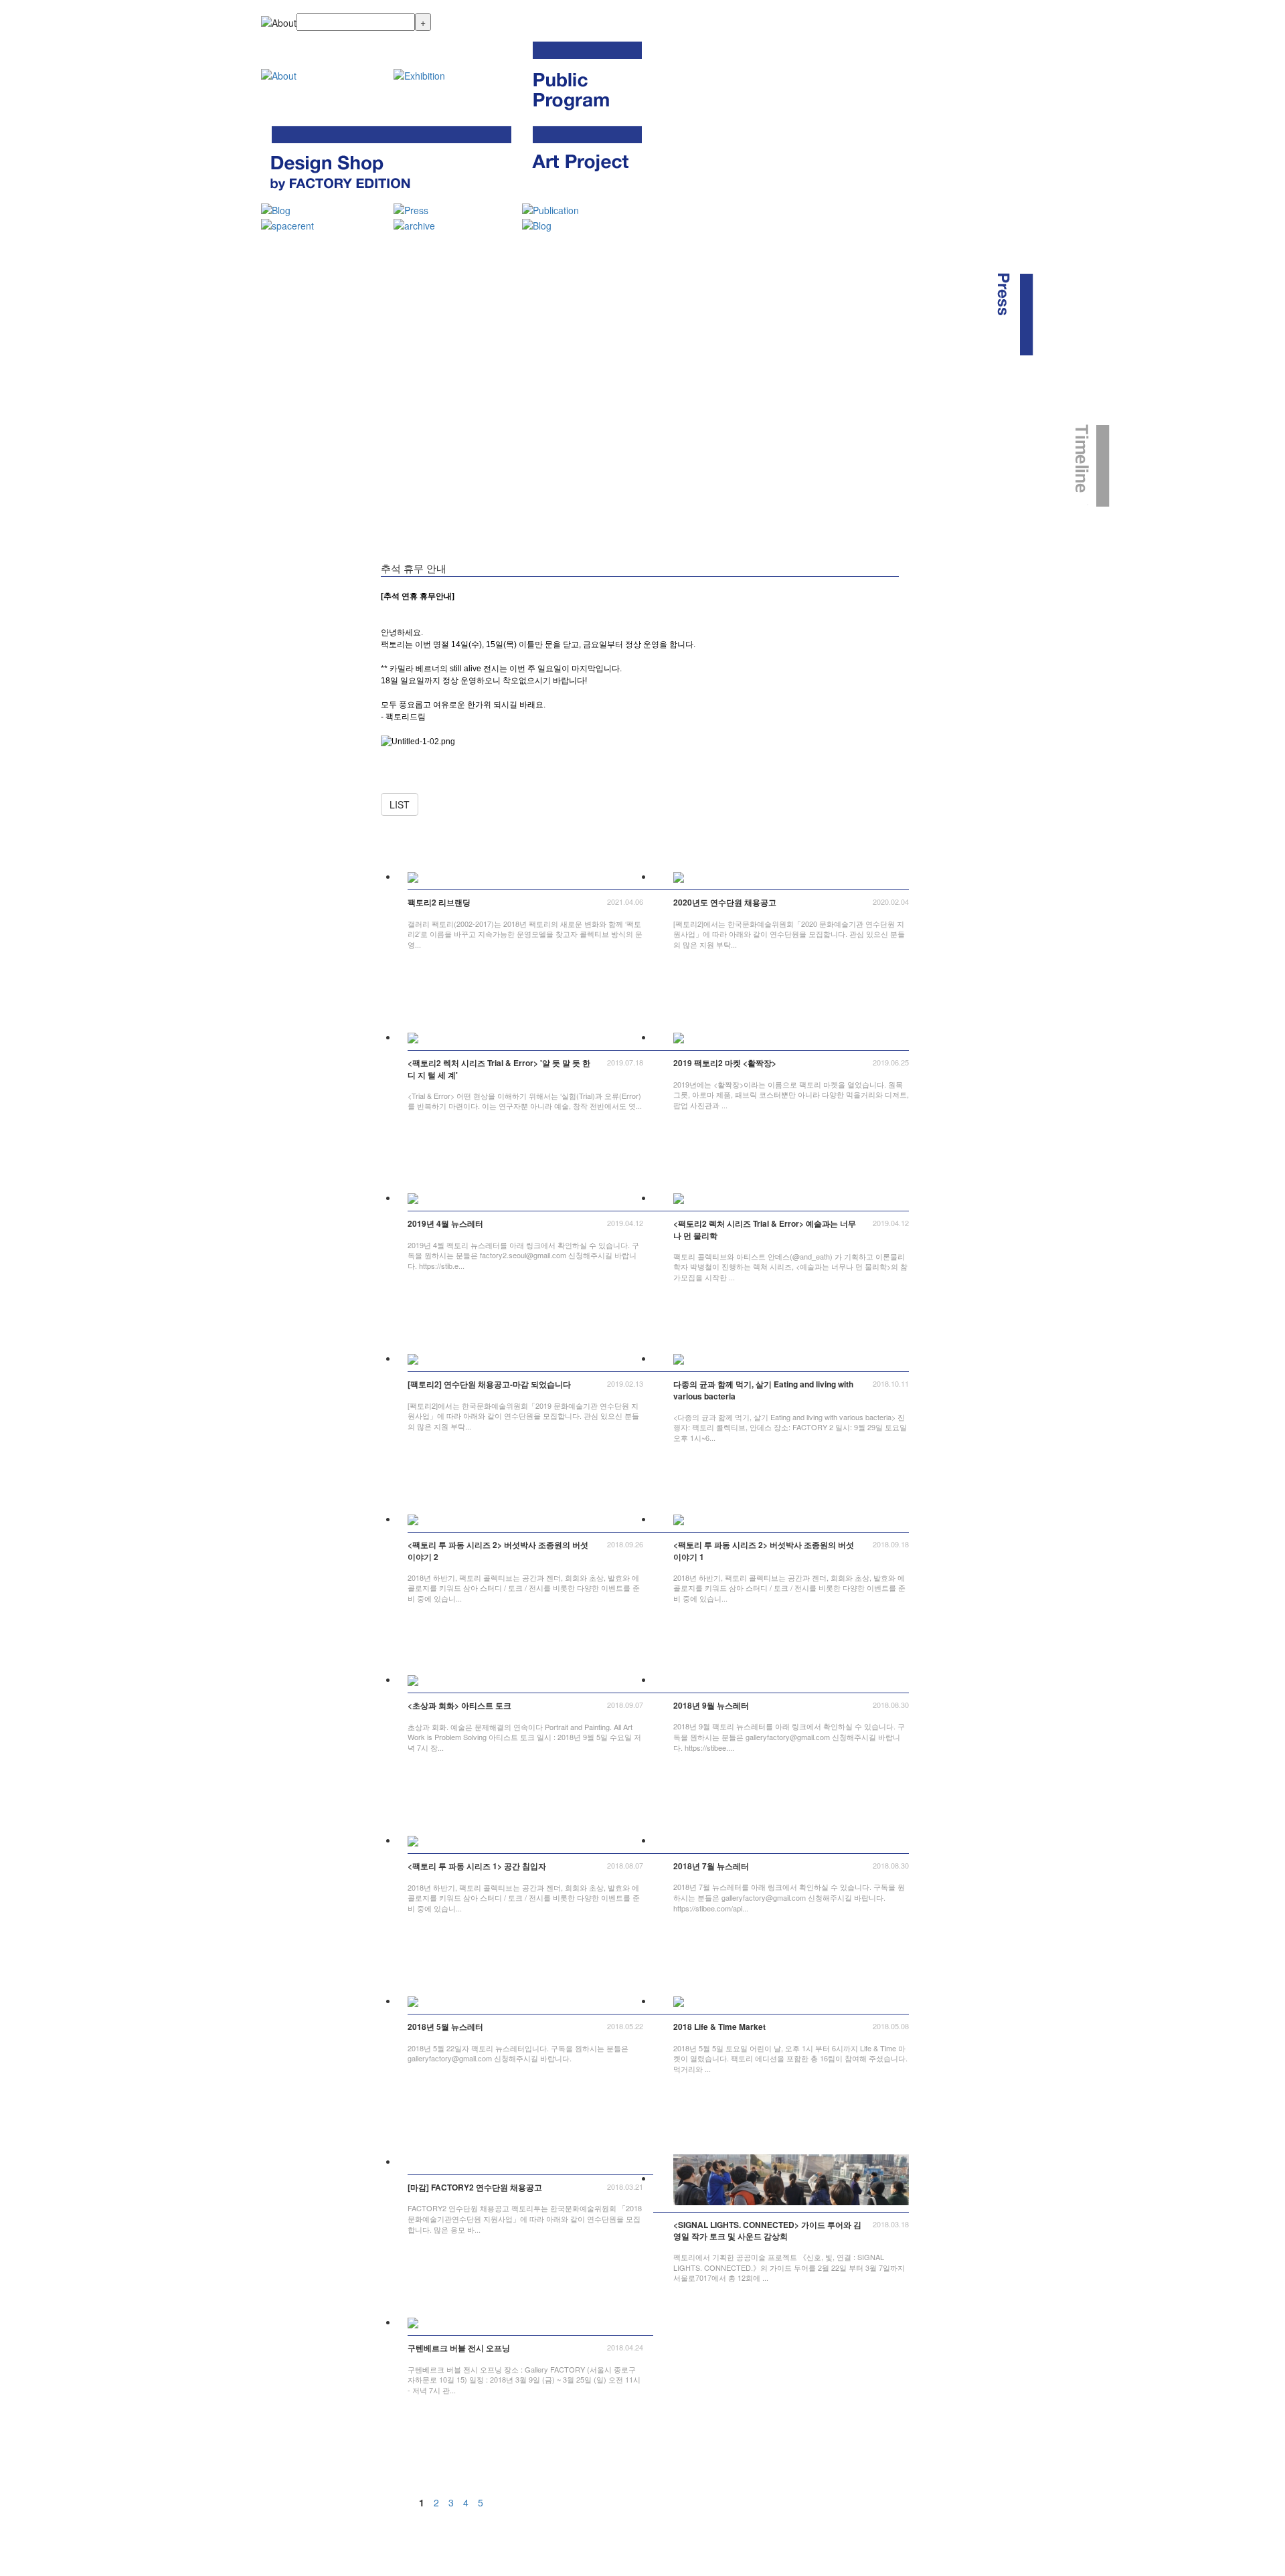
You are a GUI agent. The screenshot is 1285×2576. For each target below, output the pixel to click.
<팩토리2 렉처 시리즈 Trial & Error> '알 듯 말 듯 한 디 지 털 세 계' (499, 1069)
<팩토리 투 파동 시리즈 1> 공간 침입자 (477, 1866)
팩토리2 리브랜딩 (439, 903)
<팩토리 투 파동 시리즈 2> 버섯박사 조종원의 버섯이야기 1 (764, 1551)
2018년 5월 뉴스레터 (445, 2027)
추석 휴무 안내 (414, 568)
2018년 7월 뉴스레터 (711, 1866)
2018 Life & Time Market (719, 2027)
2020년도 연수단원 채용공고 (725, 903)
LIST (400, 804)
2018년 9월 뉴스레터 (711, 1706)
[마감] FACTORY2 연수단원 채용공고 (475, 2187)
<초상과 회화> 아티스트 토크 (459, 1706)
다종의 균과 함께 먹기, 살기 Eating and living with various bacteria (763, 1390)
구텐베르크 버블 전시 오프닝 (459, 2348)
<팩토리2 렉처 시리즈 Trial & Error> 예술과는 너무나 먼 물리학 (765, 1229)
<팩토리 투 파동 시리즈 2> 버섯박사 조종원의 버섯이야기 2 (498, 1551)
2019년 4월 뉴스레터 (445, 1224)
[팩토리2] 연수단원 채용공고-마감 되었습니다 (489, 1384)
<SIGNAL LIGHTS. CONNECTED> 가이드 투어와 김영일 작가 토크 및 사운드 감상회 (767, 2231)
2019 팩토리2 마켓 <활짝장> (725, 1063)
